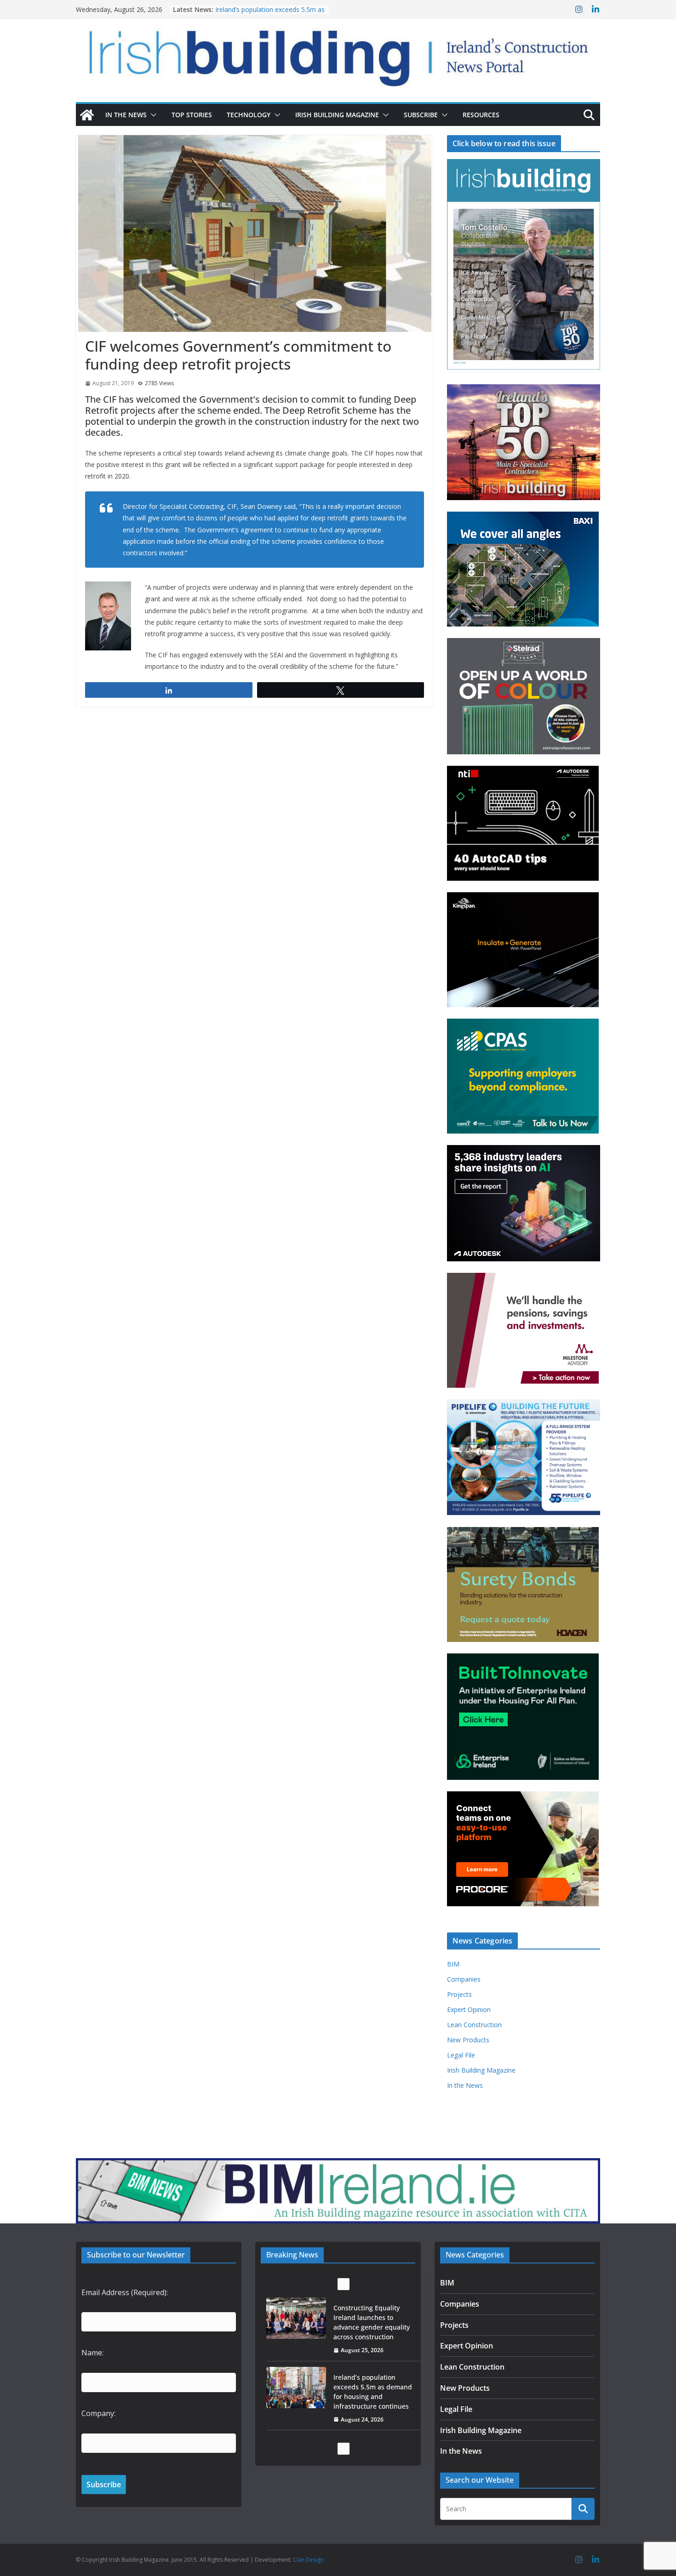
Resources (481, 115)
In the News (126, 115)
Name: (92, 2353)
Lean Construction (474, 2025)
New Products (468, 2040)
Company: (98, 2413)
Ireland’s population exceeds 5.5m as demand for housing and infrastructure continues (373, 2380)
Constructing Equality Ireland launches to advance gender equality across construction (372, 2311)
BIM (453, 1964)
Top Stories (192, 115)
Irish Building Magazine (337, 115)
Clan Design (308, 2560)
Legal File (461, 2055)
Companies (464, 1979)
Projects (459, 1994)
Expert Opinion (469, 2009)
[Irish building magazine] (338, 53)
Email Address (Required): (125, 2292)
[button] (152, 115)
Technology (249, 115)
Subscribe (421, 115)
